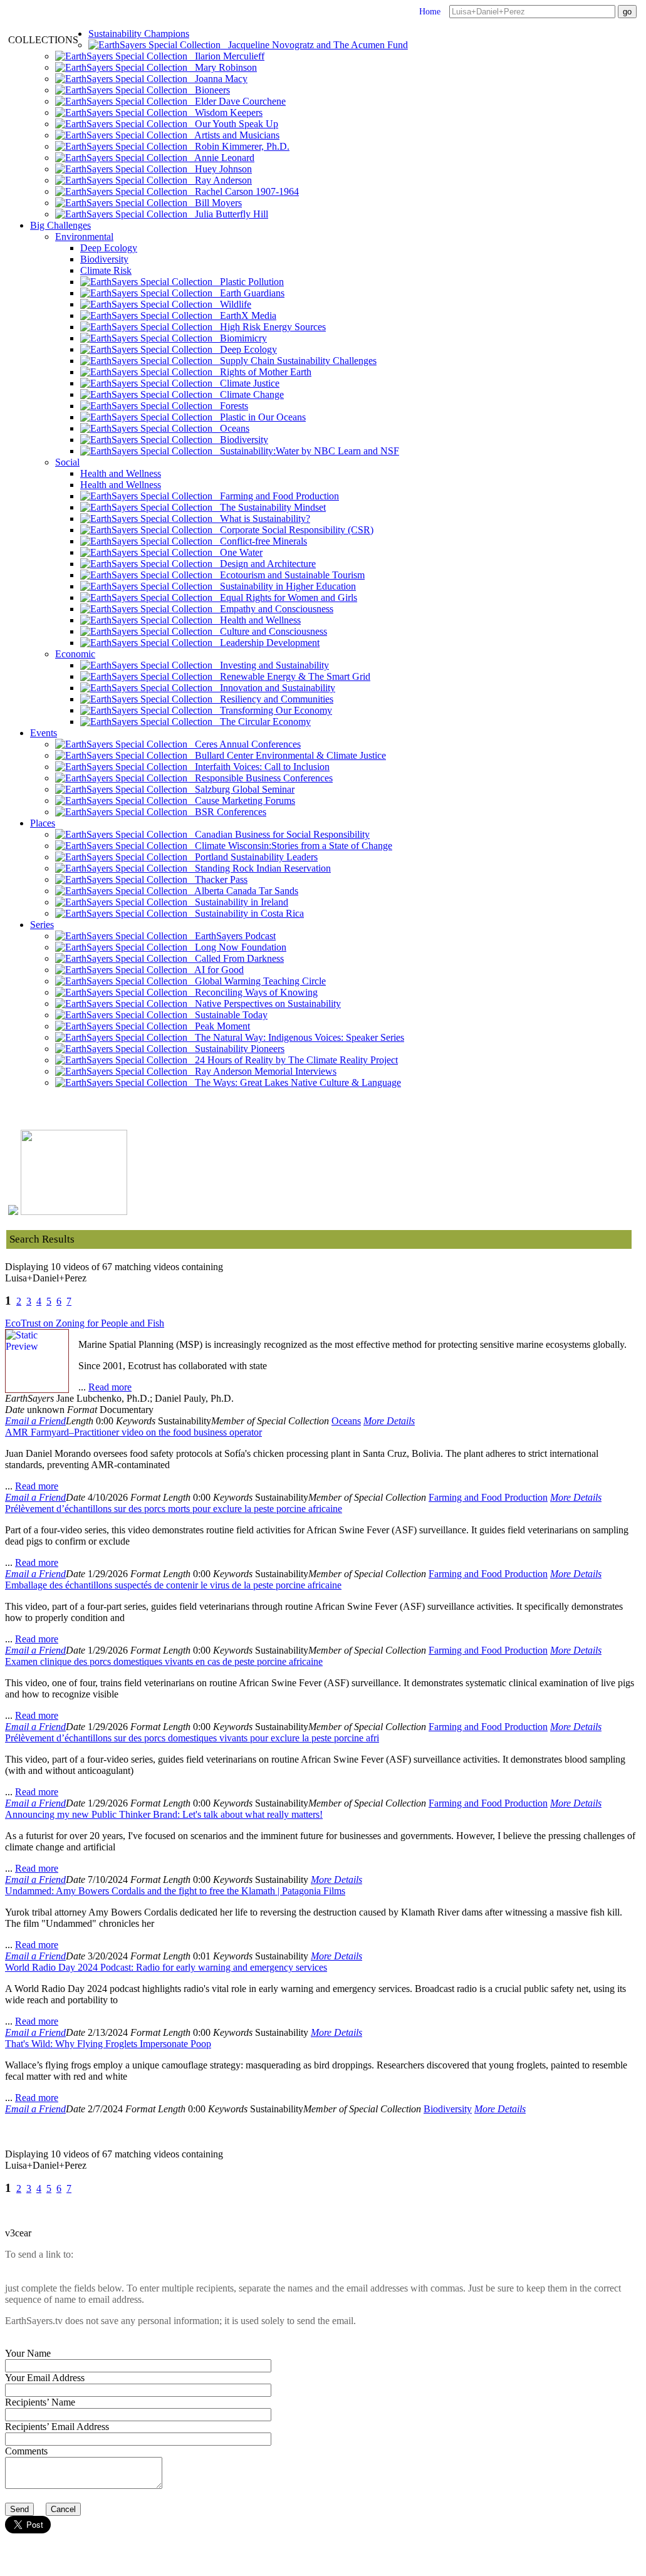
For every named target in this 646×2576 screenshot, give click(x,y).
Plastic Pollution (248, 282)
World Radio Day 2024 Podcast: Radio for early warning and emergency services (166, 1967)
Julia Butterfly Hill (228, 214)
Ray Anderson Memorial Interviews (262, 1071)
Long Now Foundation (237, 947)
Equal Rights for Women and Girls (285, 597)
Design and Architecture (264, 564)
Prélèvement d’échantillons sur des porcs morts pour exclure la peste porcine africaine (174, 1509)
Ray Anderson (220, 180)
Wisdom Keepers (225, 112)
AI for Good (216, 970)
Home (430, 12)
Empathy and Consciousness (273, 609)
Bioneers (209, 90)
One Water (237, 552)
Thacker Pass (217, 879)
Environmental (84, 237)
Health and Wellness (121, 473)
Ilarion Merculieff (226, 56)
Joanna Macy (217, 79)
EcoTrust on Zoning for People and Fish (85, 1323)
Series (42, 925)
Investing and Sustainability (271, 665)
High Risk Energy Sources (269, 327)
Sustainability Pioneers (236, 1049)
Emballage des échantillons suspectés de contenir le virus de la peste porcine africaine (173, 1585)
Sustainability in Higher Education (284, 586)
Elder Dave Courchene (237, 101)
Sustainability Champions (139, 34)
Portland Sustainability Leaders (253, 857)
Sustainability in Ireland (238, 902)
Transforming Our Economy (272, 710)
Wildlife (232, 304)
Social (67, 462)
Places (43, 823)
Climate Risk (106, 270)
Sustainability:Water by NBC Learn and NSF (306, 451)
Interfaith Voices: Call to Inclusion (258, 767)
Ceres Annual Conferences (244, 744)
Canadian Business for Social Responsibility (279, 834)
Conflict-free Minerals (260, 541)
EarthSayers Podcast (232, 936)
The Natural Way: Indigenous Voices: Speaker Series (296, 1037)
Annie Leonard (221, 158)
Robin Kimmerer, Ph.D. (238, 146)
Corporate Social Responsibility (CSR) (293, 530)
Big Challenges (60, 225)
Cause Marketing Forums (241, 800)
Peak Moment (219, 1026)
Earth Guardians (248, 293)
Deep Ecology (109, 248)
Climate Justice (246, 383)
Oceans (231, 428)
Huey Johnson (220, 169)
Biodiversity (104, 259)
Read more (110, 1387)
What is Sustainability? (261, 519)
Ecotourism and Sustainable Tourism (289, 575)
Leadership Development (266, 643)
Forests (230, 406)
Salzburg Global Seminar (241, 789)
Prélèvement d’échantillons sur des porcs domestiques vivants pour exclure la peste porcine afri (192, 1738)
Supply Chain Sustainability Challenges (294, 361)
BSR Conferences (227, 812)
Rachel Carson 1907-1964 (243, 191)
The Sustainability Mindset (269, 507)
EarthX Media (244, 315)
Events (44, 733)
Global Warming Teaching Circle (257, 981)
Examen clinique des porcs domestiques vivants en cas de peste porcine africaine (164, 1661)
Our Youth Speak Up (233, 124)
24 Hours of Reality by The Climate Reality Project (293, 1060)
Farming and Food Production (276, 496)
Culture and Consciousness (270, 631)
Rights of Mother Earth (262, 372)
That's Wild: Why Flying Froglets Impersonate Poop (108, 2044)
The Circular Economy (262, 722)
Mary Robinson (222, 67)
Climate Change (248, 394)
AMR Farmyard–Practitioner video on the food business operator (133, 1432)
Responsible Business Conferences (260, 778)
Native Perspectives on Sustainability (264, 1004)
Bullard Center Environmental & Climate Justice (287, 755)
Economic (75, 654)
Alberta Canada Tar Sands (243, 891)
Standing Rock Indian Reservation (259, 868)
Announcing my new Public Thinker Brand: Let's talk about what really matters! (164, 1814)
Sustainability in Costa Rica (246, 913)
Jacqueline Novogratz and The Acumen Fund (314, 45)
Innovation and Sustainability (274, 688)
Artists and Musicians (233, 135)
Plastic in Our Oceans (259, 417)
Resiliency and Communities (273, 699)
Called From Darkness (236, 958)
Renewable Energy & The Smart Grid (291, 676)
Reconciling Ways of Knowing (253, 992)
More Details (389, 1421)
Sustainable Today (227, 1015)
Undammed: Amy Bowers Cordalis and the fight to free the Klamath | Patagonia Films (175, 1891)
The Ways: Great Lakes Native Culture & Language (294, 1082)
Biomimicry (240, 338)
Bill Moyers (215, 203)
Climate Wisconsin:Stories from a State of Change (290, 846)
